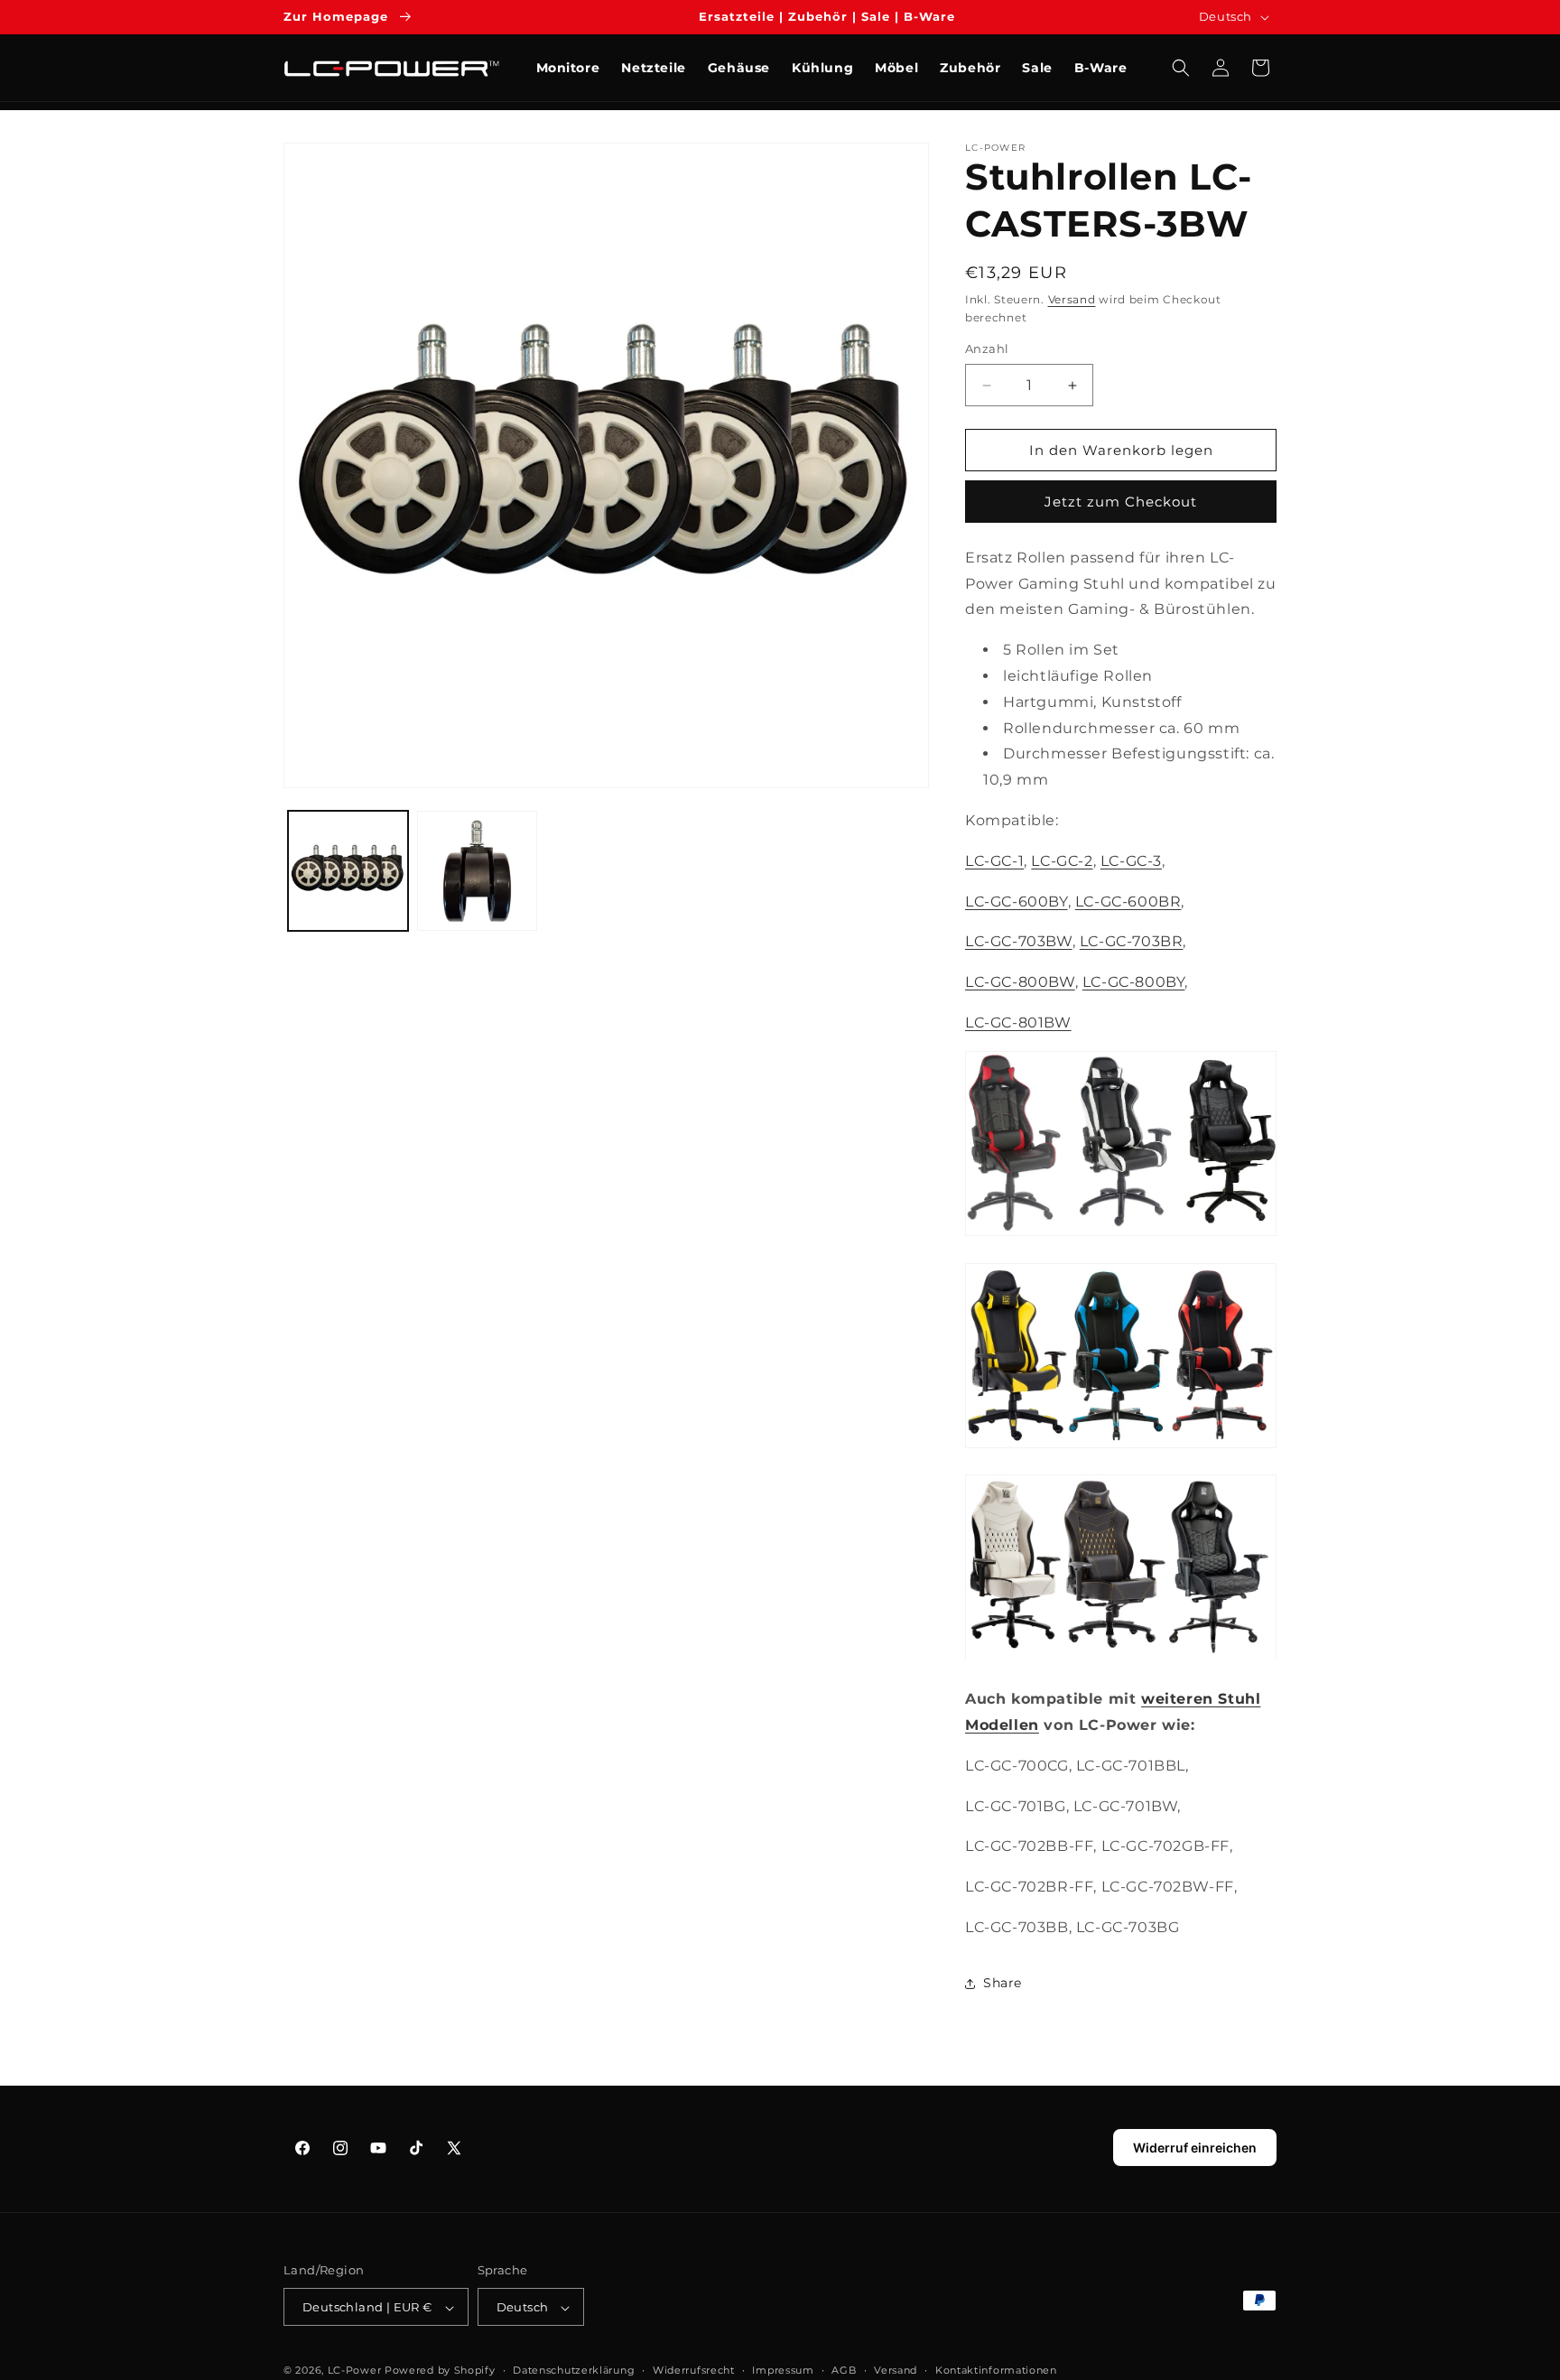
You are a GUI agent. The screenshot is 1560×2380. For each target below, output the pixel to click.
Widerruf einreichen (1195, 2148)
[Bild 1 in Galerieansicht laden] (348, 871)
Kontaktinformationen (996, 2370)
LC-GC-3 (1131, 861)
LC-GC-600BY (1017, 902)
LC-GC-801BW (1018, 1023)
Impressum (783, 2370)
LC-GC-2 (1062, 861)
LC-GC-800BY (1134, 983)
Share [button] (1003, 1984)
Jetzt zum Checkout (1121, 502)
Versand (1072, 299)
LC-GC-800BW (1020, 983)
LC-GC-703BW (1019, 942)
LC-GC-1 (994, 861)
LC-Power (355, 2371)
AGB (844, 2370)
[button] (1181, 68)
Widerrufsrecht (694, 2370)
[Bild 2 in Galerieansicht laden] (477, 871)
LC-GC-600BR (1128, 902)
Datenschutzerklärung (574, 2370)
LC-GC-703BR (1132, 942)
